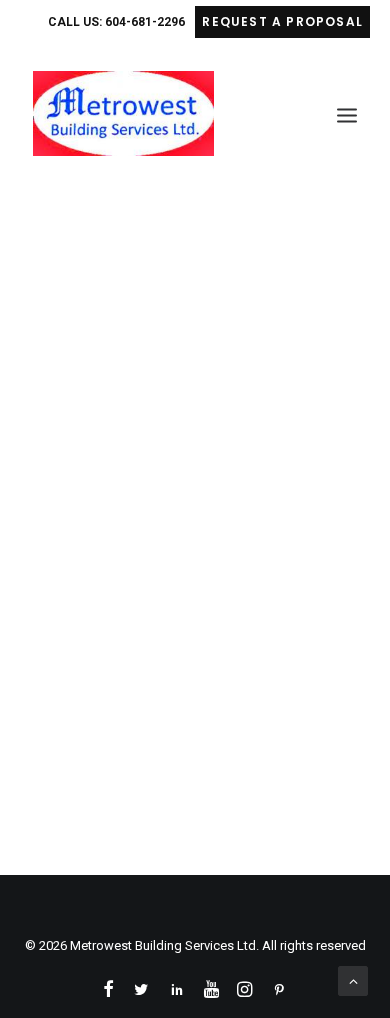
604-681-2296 (145, 22)
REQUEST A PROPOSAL (282, 21)
